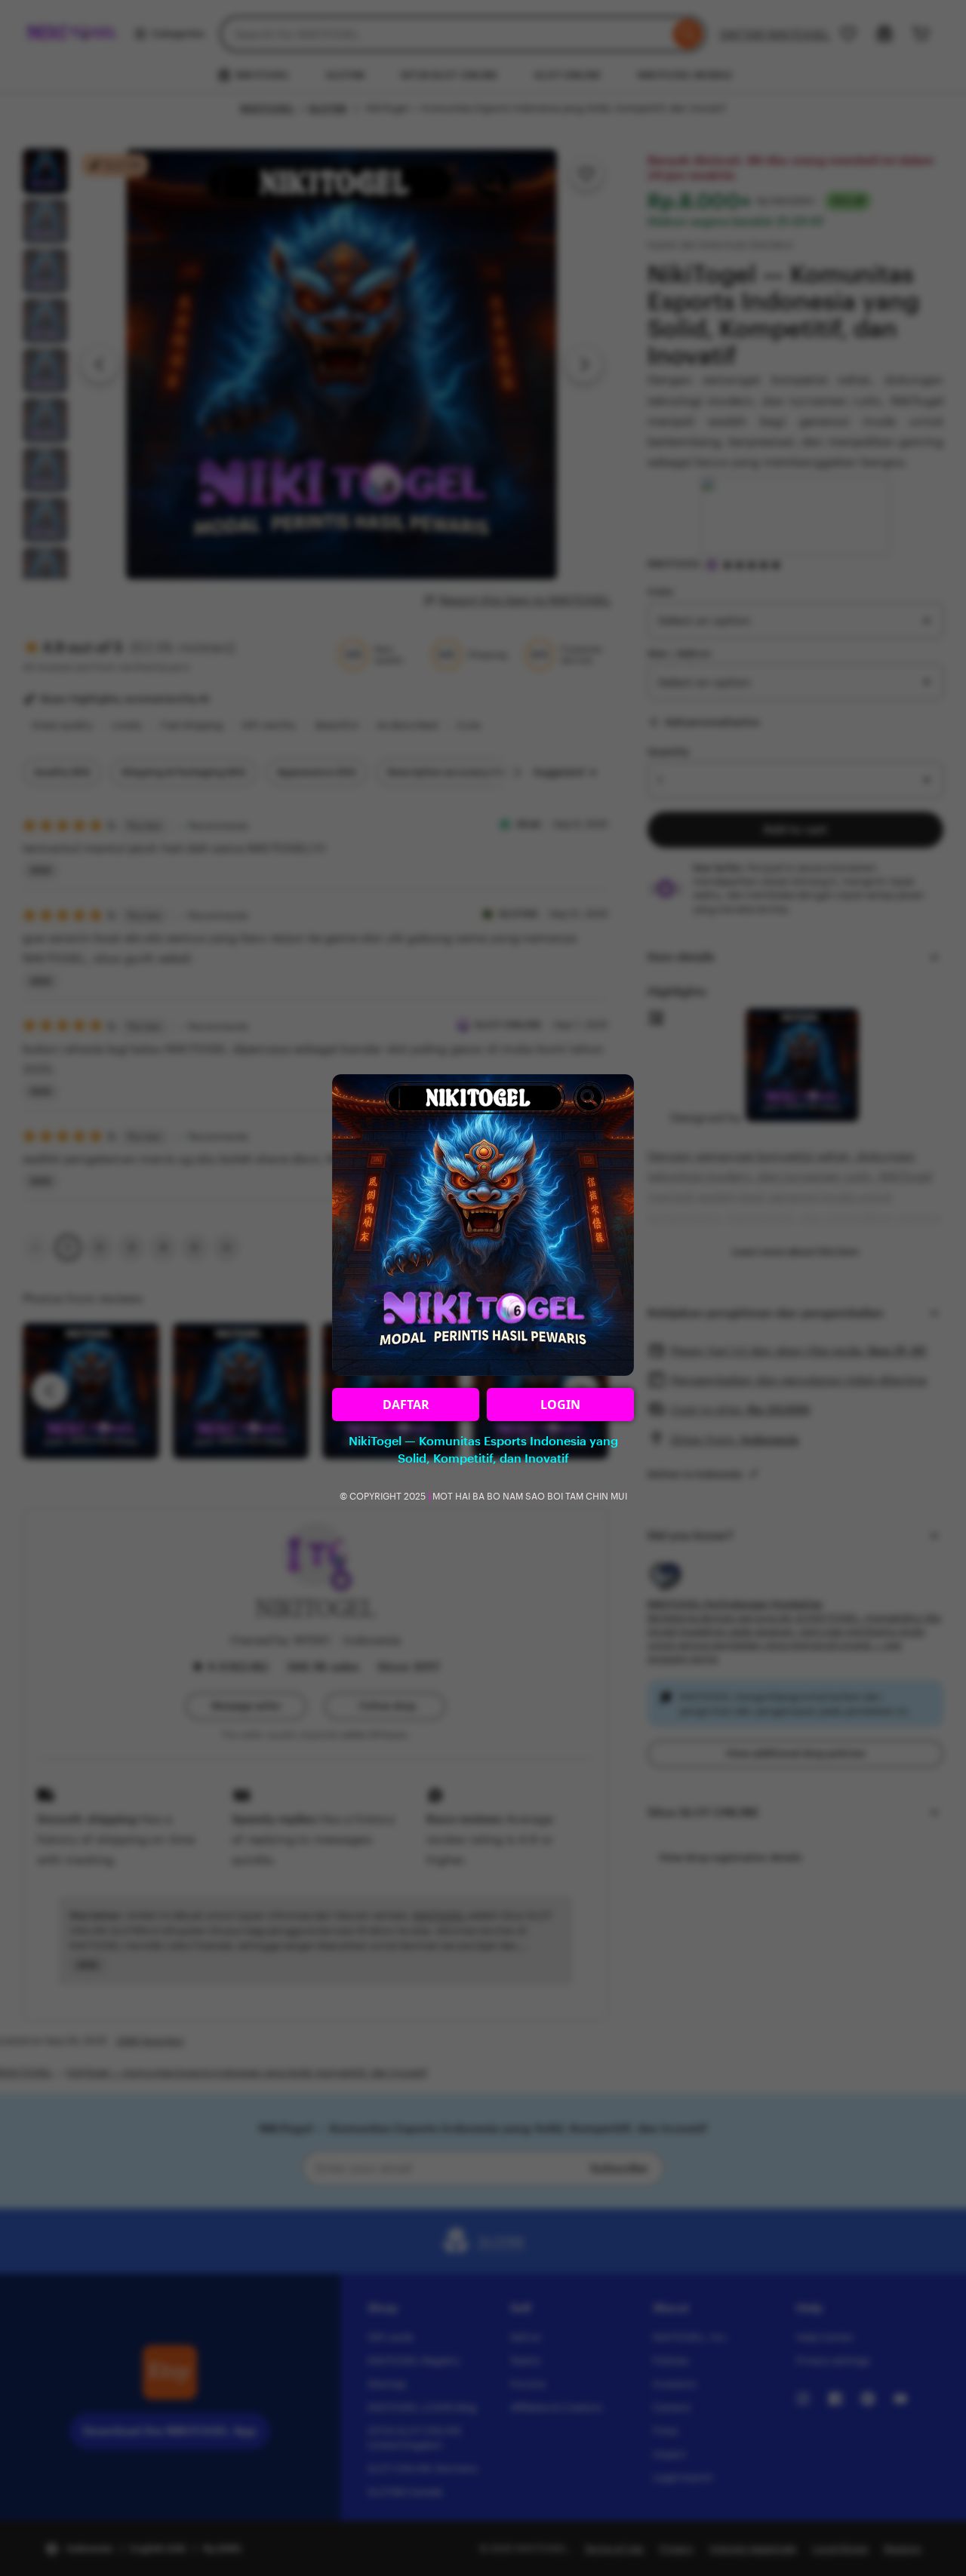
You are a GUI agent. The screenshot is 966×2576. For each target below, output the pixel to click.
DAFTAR (406, 1405)
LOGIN (560, 1405)
